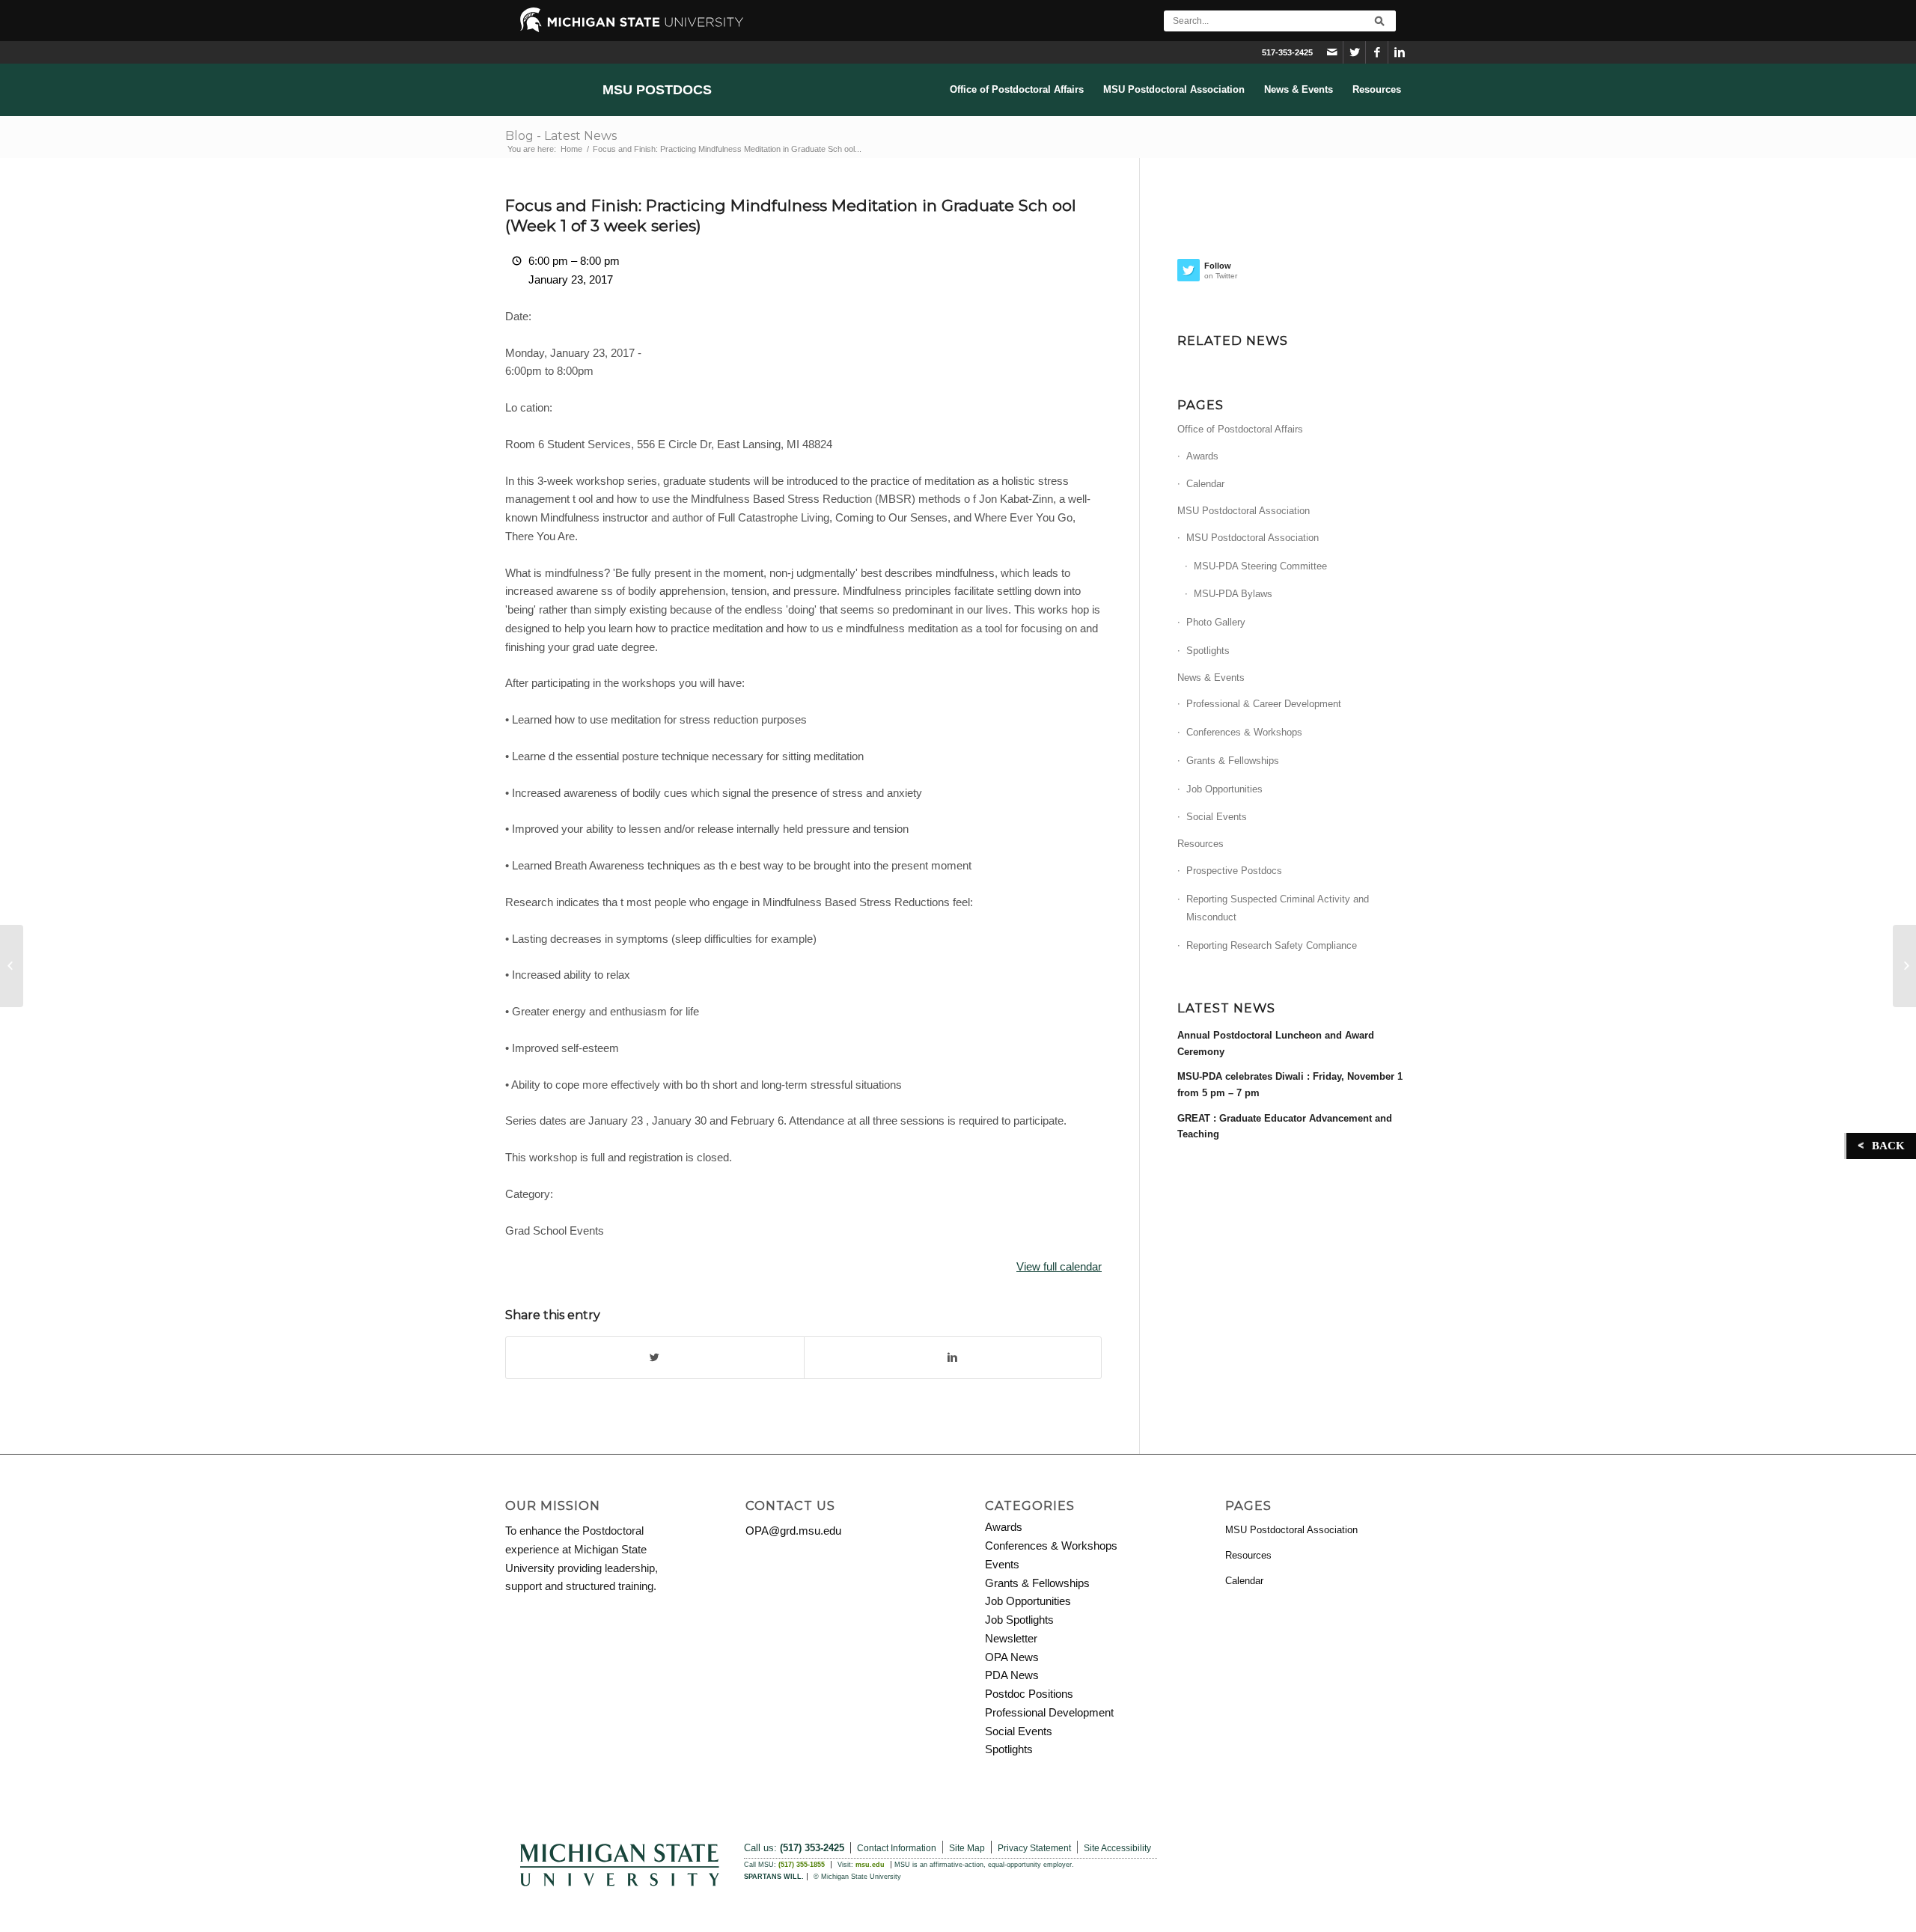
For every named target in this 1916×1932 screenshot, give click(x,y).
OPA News (1012, 1657)
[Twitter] (1354, 52)
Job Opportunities (1224, 789)
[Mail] (1332, 52)
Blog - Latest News (561, 136)
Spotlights (1208, 651)
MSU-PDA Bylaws (1233, 594)
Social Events (1217, 817)
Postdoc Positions (1029, 1694)
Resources (1200, 844)
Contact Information (897, 1848)
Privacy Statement (1034, 1848)
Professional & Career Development (1264, 704)
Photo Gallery (1216, 622)
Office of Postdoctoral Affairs (1240, 429)
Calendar (1205, 484)
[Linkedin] (1400, 52)
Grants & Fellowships (1233, 761)
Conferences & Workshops (1244, 732)
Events (1002, 1564)
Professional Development (1049, 1712)
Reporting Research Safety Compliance (1272, 945)
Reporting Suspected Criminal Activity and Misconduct (1278, 908)
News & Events (1211, 678)
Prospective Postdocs (1234, 871)
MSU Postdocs (657, 90)
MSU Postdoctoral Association (1244, 511)
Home (571, 149)
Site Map (967, 1848)
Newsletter (1011, 1638)
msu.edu (870, 1865)
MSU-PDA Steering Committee (1260, 566)
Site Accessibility (1117, 1848)
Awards (1202, 456)
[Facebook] (1377, 52)
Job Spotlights (1019, 1620)
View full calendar (1059, 1266)
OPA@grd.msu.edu (793, 1531)
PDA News (1012, 1675)
